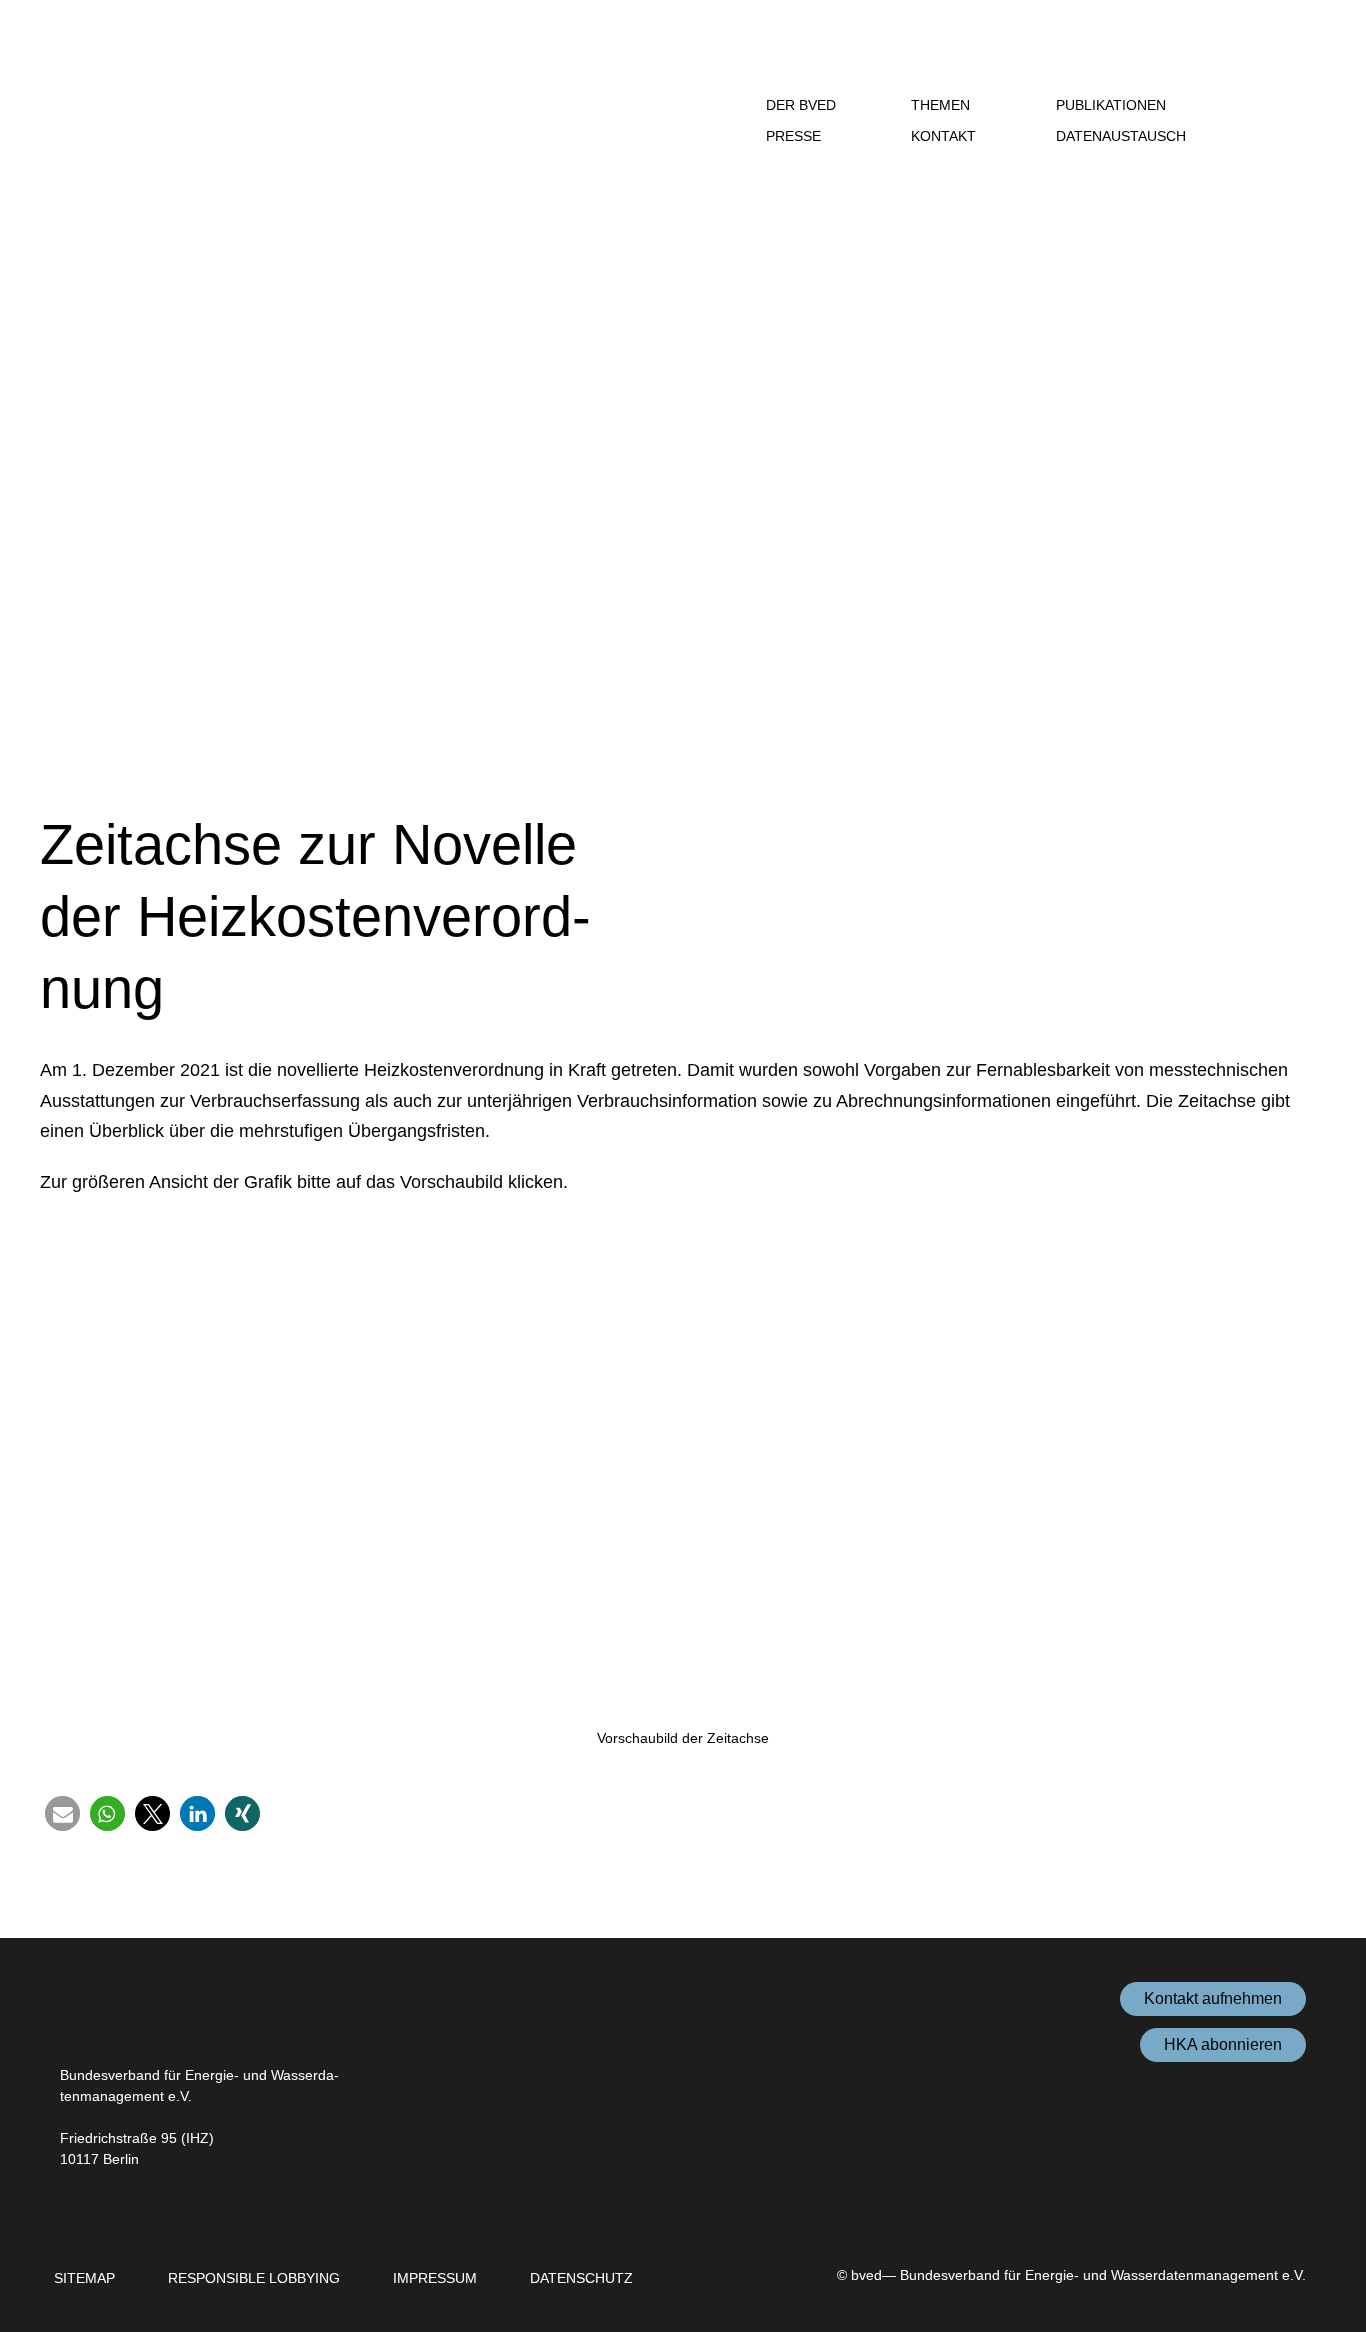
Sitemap (84, 2278)
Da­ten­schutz (581, 2278)
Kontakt (943, 136)
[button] (1273, 105)
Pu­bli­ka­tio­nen (1113, 105)
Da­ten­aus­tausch (1123, 136)
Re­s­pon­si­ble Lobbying (254, 2278)
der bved (803, 105)
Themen (942, 105)
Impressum (435, 2278)
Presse (795, 136)
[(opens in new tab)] (1281, 2213)
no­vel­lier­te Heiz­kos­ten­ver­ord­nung (410, 1070)
